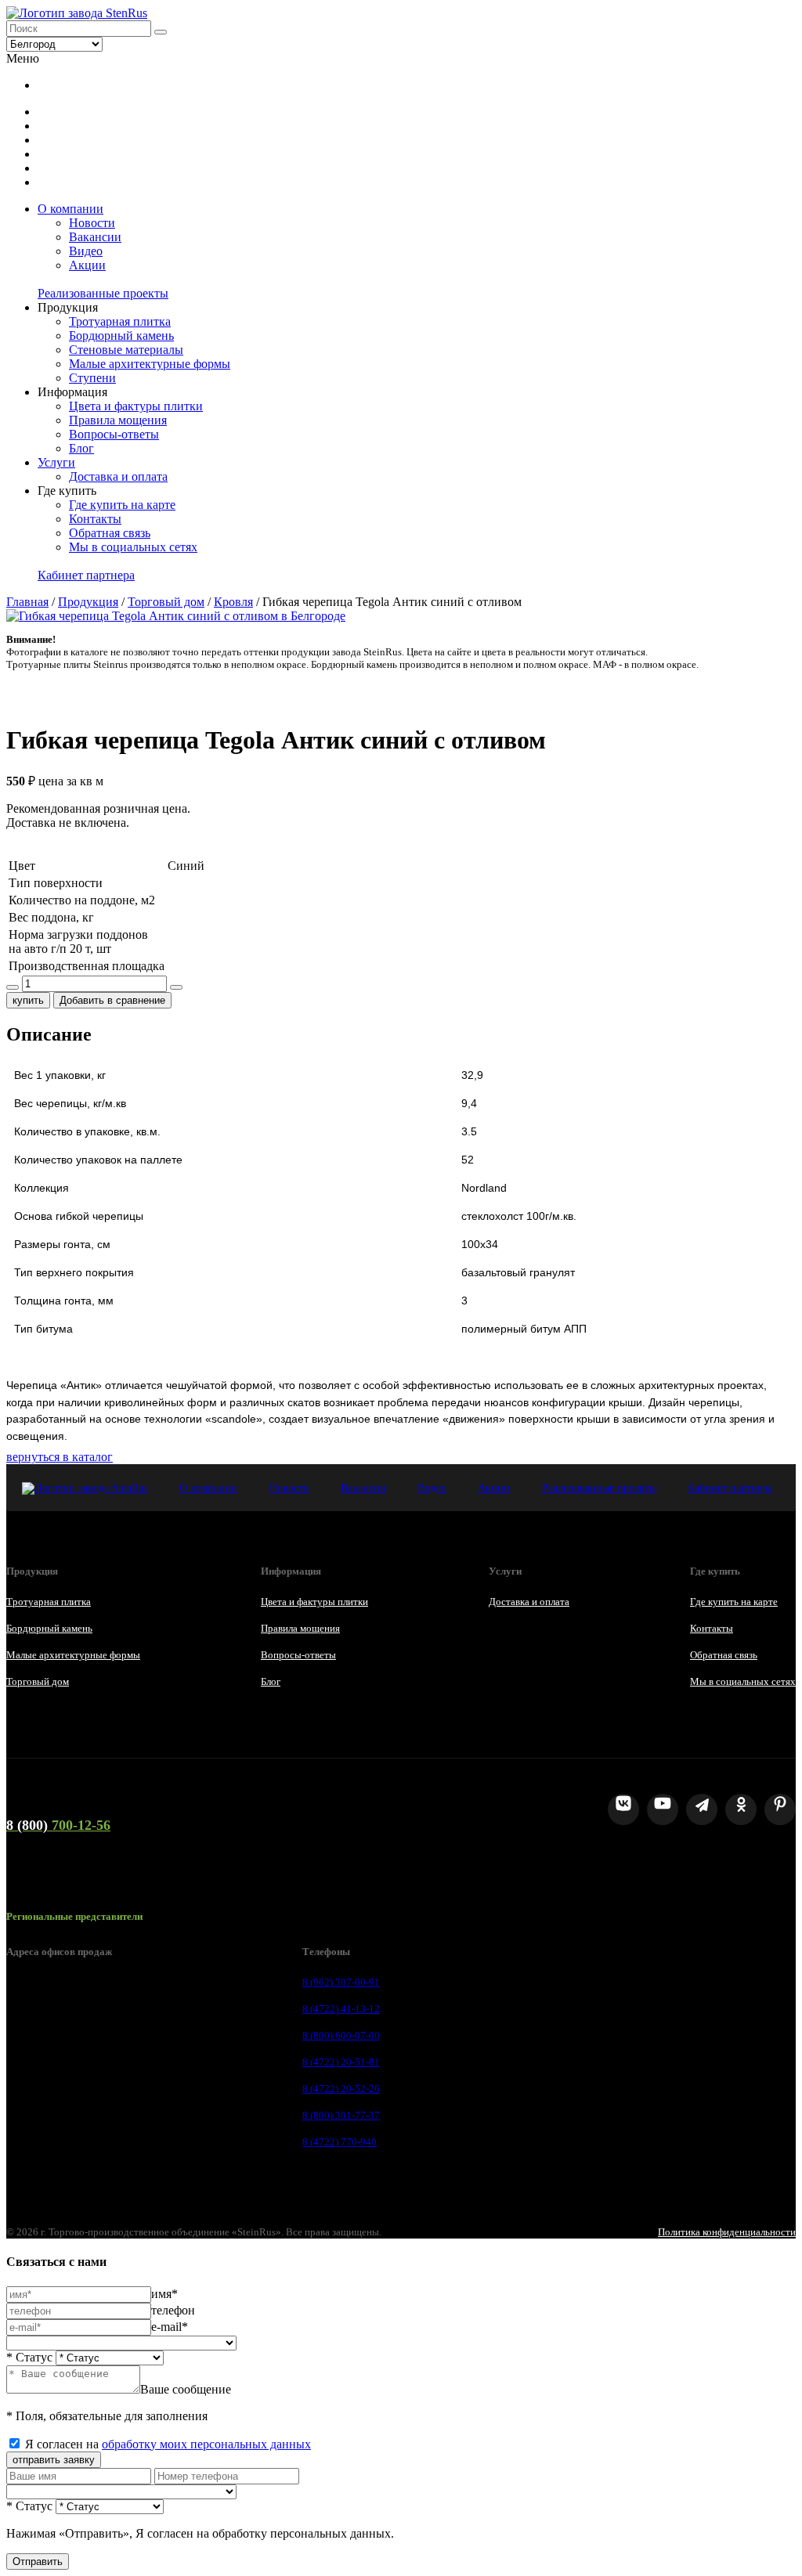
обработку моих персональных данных (206, 2444)
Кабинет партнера (86, 575)
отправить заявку (54, 2460)
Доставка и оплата (118, 476)
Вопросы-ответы (114, 434)
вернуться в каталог (60, 1457)
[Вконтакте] (623, 1809)
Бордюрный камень (121, 336)
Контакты (95, 519)
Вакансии (95, 237)
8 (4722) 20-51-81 (341, 2062)
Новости (92, 223)
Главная (27, 602)
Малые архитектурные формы (150, 364)
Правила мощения (118, 420)
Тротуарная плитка (120, 321)
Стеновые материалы (126, 350)
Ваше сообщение (186, 2389)
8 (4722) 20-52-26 (341, 2089)
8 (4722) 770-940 (340, 2142)
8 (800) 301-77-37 (341, 2115)
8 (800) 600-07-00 (341, 2035)
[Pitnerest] (780, 1809)
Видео (86, 251)
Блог (81, 448)
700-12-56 (58, 1825)
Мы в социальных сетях (133, 547)
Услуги (56, 462)
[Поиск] (161, 32)
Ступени (92, 378)
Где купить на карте (122, 505)
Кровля (233, 602)
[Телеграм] (702, 1809)
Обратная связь (110, 533)
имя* (164, 2294)
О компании (70, 209)
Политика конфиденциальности (727, 2232)
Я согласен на (168, 2444)
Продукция (88, 602)
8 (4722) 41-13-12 (341, 2009)
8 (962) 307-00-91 (341, 1982)
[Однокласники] (741, 1809)
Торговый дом (166, 602)
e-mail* (170, 2327)
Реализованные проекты (103, 293)
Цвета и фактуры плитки (136, 406)
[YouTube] (663, 1809)
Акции (87, 265)
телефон (173, 2310)
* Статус (29, 2357)
